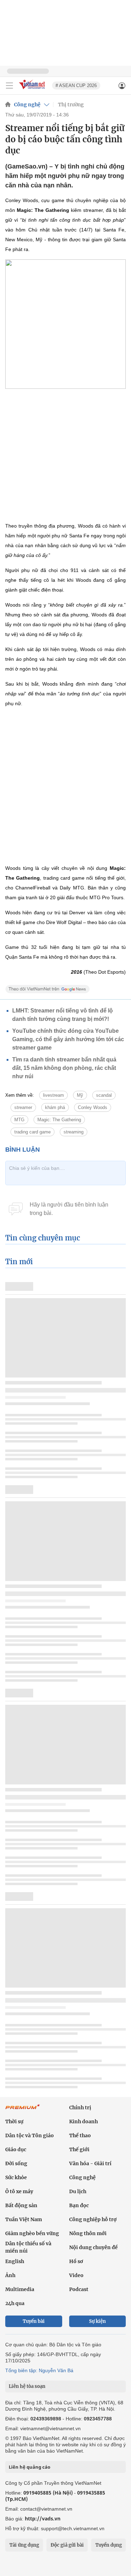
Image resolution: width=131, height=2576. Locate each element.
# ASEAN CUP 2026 (76, 85)
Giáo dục (16, 2149)
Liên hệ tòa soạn (27, 2386)
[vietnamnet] (33, 90)
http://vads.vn (43, 2518)
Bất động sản (21, 2205)
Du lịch (78, 2191)
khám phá (55, 1107)
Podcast (79, 2289)
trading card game (32, 1132)
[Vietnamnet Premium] (23, 2110)
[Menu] (9, 86)
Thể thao (80, 2135)
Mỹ (80, 1095)
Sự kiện (97, 2321)
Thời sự (14, 2121)
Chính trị (80, 2108)
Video (76, 2275)
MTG (19, 1120)
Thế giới (79, 2149)
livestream (53, 1095)
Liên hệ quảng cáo (30, 2467)
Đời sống (16, 2163)
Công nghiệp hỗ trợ (93, 2219)
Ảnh (10, 2275)
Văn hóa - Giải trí (90, 2163)
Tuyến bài (34, 2321)
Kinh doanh (83, 2121)
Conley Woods (93, 1107)
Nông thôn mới (88, 2233)
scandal (104, 1095)
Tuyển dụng (109, 2545)
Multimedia (20, 2289)
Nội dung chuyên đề (93, 2247)
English (15, 2261)
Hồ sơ (76, 2261)
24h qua (15, 2303)
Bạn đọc (79, 2205)
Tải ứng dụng (24, 2545)
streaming (74, 1132)
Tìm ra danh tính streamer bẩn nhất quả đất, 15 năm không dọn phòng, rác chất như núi (64, 1068)
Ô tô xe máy (19, 2191)
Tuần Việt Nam (24, 2219)
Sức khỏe (16, 2177)
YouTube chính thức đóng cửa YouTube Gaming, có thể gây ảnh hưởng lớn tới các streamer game (68, 1039)
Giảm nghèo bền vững (32, 2233)
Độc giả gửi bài (67, 2545)
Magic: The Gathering (59, 1120)
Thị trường (71, 105)
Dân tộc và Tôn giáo (30, 2135)
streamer (23, 1107)
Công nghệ (27, 105)
